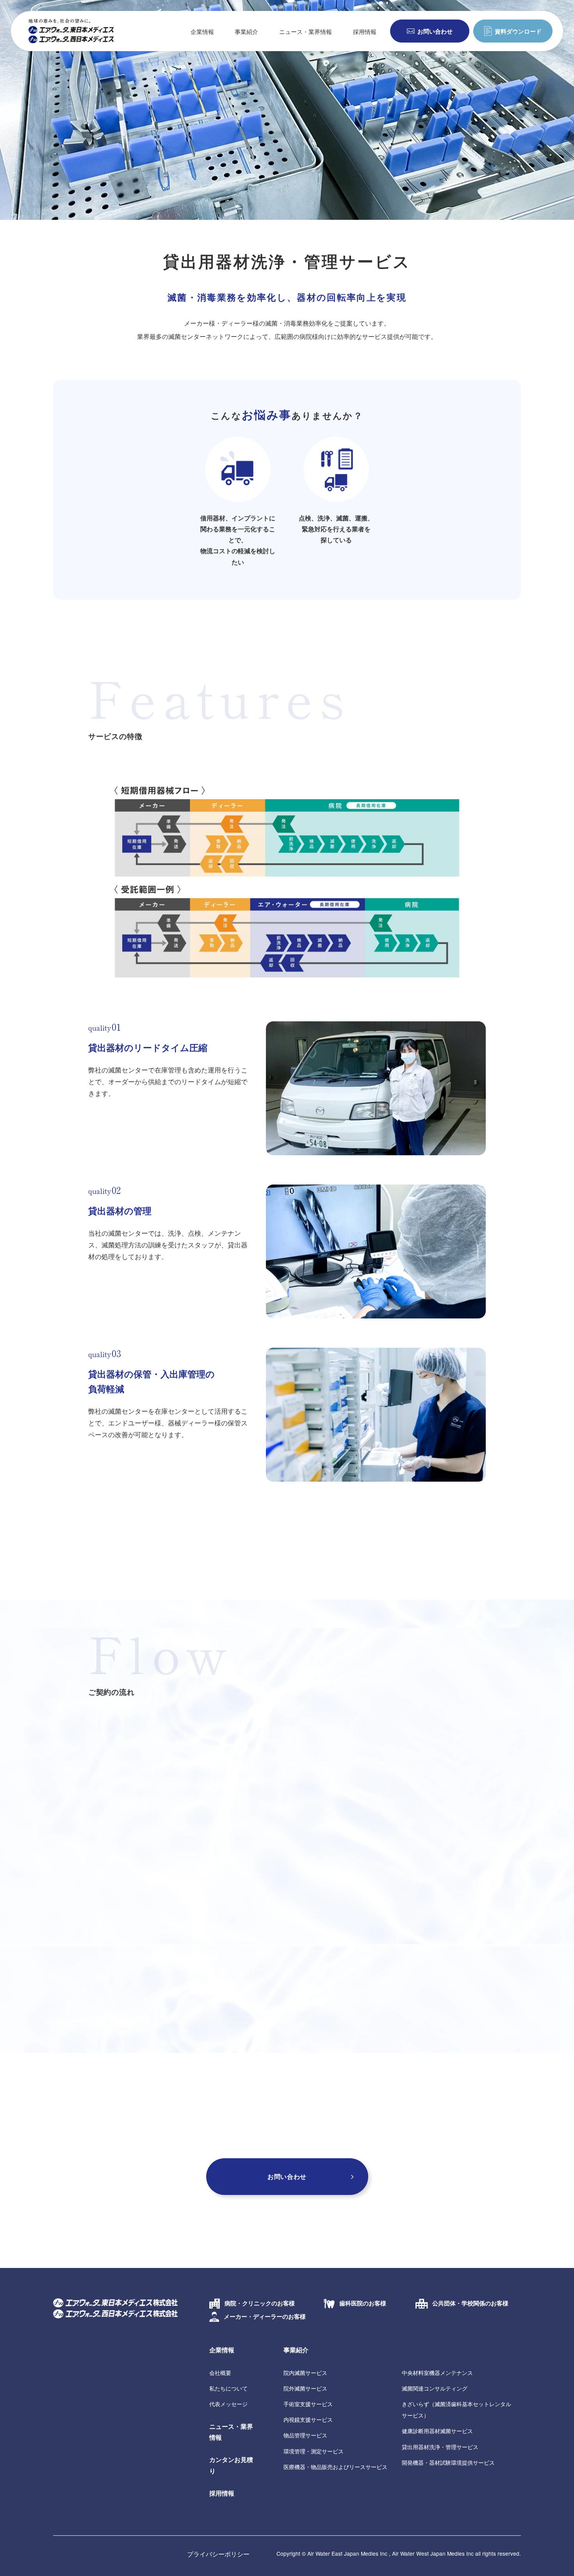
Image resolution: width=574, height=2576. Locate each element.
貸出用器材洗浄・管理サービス (440, 2447)
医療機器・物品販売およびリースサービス (335, 2467)
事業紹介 (296, 2350)
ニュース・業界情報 (306, 31)
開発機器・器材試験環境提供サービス (448, 2462)
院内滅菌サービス (305, 2373)
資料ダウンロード (518, 31)
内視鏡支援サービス (308, 2419)
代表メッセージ (228, 2404)
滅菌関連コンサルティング (435, 2388)
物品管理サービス (305, 2435)
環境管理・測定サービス (314, 2451)
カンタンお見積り (231, 2465)
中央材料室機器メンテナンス (437, 2373)
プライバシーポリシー (218, 2554)
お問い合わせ (435, 31)
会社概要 (220, 2373)
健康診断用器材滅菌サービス (437, 2431)
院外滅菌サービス (305, 2388)
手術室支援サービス (308, 2404)
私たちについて (228, 2388)
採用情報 (365, 31)
